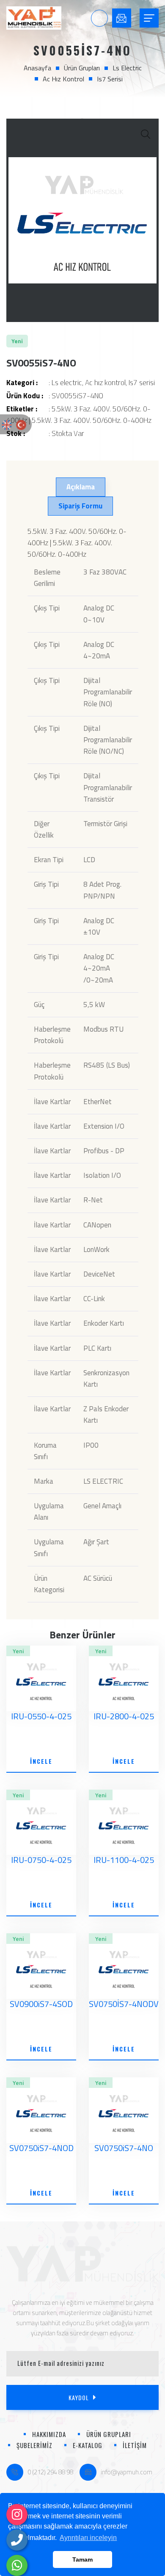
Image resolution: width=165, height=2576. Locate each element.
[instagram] (17, 2515)
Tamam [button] (82, 2559)
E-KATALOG (88, 2445)
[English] (7, 424)
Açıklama (81, 487)
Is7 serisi (110, 79)
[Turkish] (21, 424)
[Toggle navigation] (149, 18)
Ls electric (127, 68)
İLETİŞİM (135, 2445)
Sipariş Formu (80, 506)
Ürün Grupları (82, 68)
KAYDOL (79, 2397)
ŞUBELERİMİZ (34, 2445)
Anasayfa (37, 68)
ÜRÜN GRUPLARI (109, 2434)
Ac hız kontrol (63, 79)
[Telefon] (17, 2540)
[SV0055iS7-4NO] (82, 220)
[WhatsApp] (17, 2565)
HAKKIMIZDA (49, 2434)
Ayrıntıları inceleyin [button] (88, 2538)
